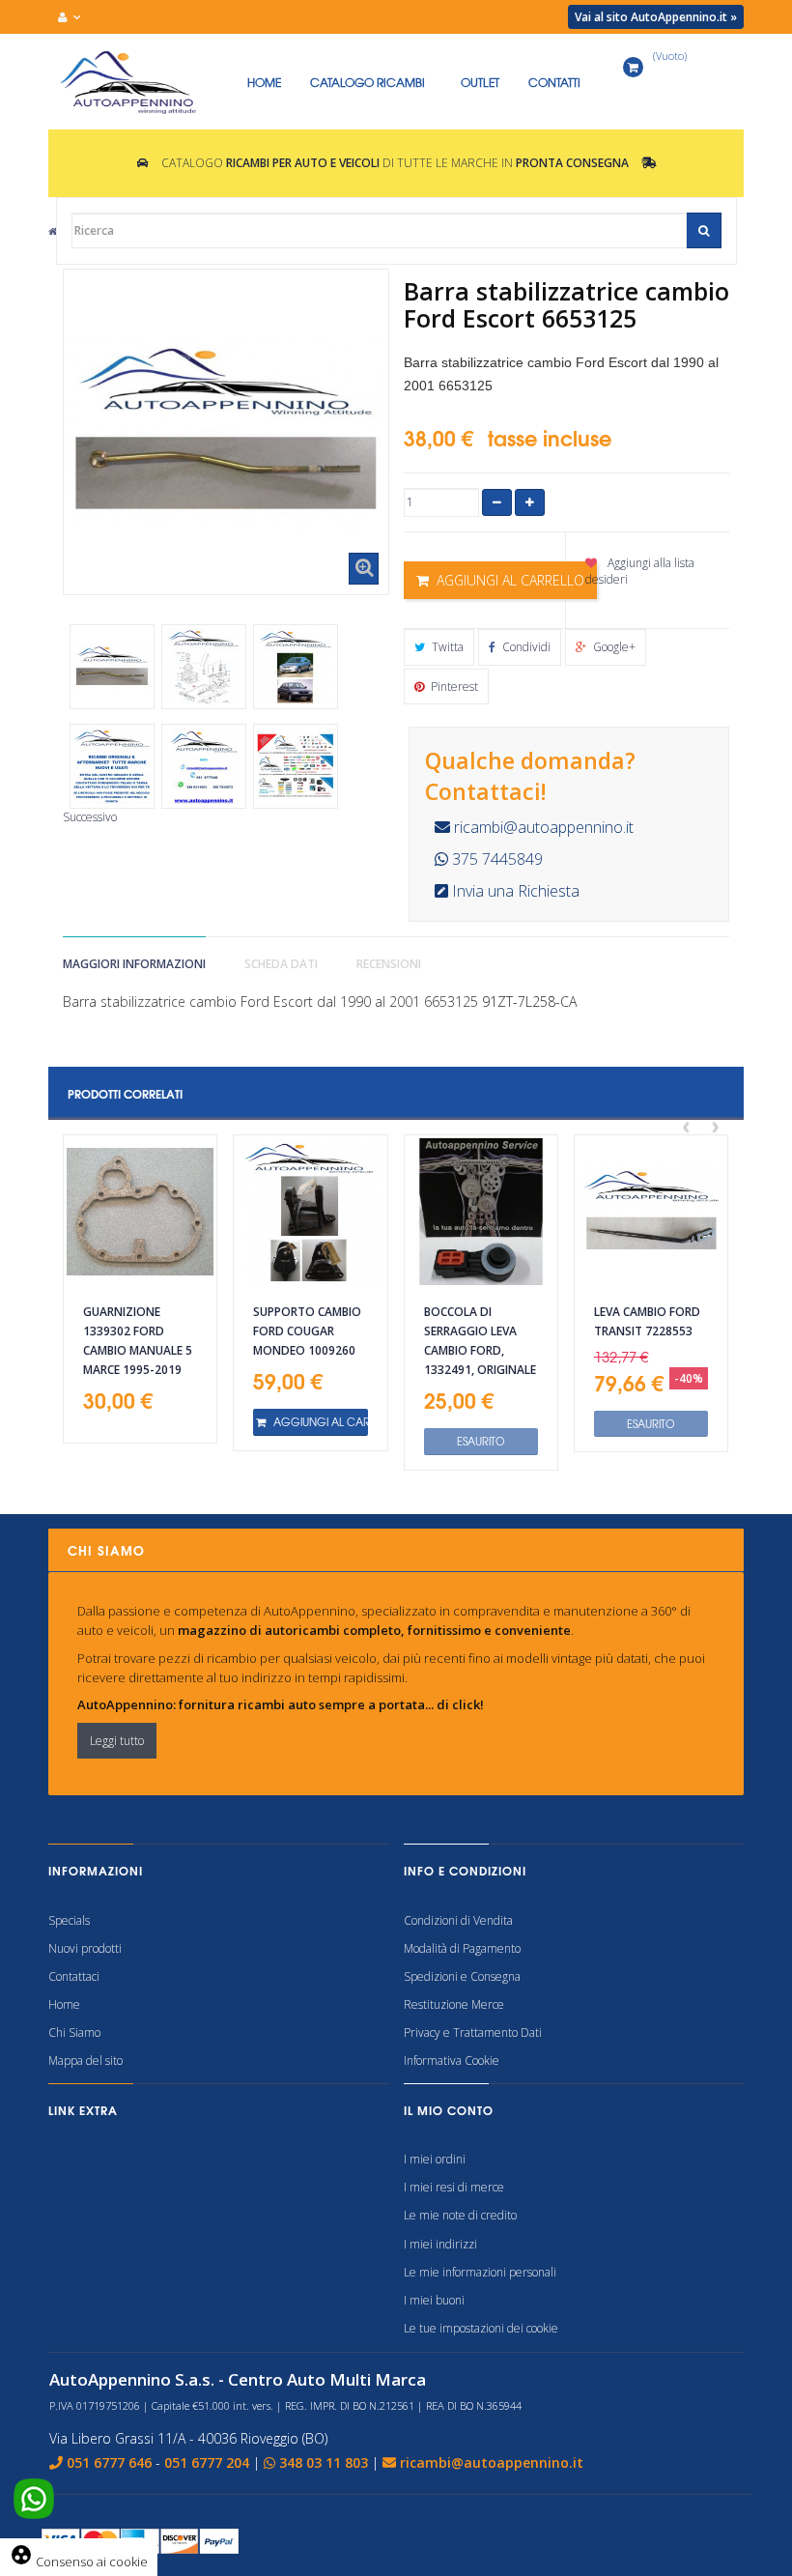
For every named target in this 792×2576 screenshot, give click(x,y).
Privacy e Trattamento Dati (473, 2032)
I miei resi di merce (454, 2187)
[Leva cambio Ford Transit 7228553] (651, 1212)
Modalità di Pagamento (462, 1948)
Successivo (90, 817)
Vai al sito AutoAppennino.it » (656, 17)
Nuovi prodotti (85, 1948)
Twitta (446, 647)
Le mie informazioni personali (480, 2272)
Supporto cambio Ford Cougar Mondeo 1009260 (307, 1331)
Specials (69, 1920)
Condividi (525, 647)
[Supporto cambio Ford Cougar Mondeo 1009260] (310, 1212)
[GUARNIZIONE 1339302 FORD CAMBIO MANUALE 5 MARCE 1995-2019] (140, 1212)
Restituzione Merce (454, 2004)
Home (64, 2004)
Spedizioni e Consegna (462, 1976)
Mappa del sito (85, 2061)
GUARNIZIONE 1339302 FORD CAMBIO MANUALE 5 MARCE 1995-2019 (138, 1341)
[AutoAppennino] (141, 82)
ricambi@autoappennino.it (542, 827)
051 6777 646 (109, 2462)
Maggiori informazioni (134, 964)
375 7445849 (495, 859)
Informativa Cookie (452, 2061)
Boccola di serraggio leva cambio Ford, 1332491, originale (480, 1341)
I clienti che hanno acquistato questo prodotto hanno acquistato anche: (97, 610)
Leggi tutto (117, 1741)
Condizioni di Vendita (458, 1920)
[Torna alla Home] (53, 230)
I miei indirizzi (440, 2244)
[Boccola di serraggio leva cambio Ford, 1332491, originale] (481, 1212)
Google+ (613, 647)
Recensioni (389, 964)
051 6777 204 (207, 2462)
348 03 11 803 (324, 2462)
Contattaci (74, 1976)
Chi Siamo (74, 2032)
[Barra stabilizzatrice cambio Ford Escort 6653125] (112, 667)
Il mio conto (449, 2110)
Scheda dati (281, 964)
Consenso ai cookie (79, 2562)
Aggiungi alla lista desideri (640, 571)
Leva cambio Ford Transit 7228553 (647, 1321)
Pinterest (453, 687)
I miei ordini (435, 2159)
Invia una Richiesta (514, 891)
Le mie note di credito (460, 2215)
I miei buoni (434, 2300)
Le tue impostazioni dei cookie (481, 2328)
